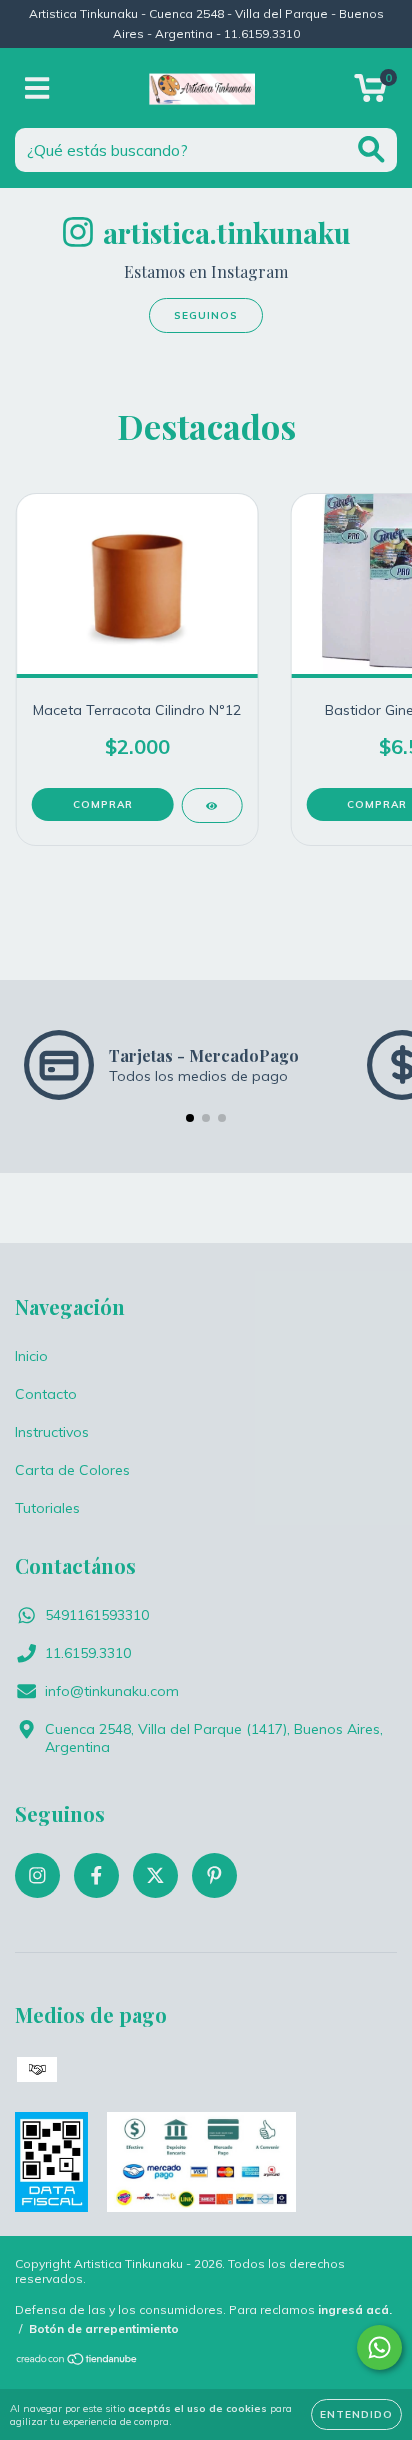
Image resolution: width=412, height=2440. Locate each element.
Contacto (46, 1394)
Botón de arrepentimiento (104, 2328)
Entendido (356, 2414)
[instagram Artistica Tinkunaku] (37, 1875)
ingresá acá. (355, 2309)
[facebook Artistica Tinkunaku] (96, 1875)
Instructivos (52, 1432)
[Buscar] (371, 149)
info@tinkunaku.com (112, 1691)
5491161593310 (97, 1615)
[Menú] (37, 88)
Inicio (31, 1356)
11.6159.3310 (88, 1653)
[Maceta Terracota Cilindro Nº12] (211, 805)
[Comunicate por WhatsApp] (379, 2347)
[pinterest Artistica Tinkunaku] (214, 1875)
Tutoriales (47, 1508)
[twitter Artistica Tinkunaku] (155, 1875)
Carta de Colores (72, 1470)
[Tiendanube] (77, 2361)
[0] (370, 93)
